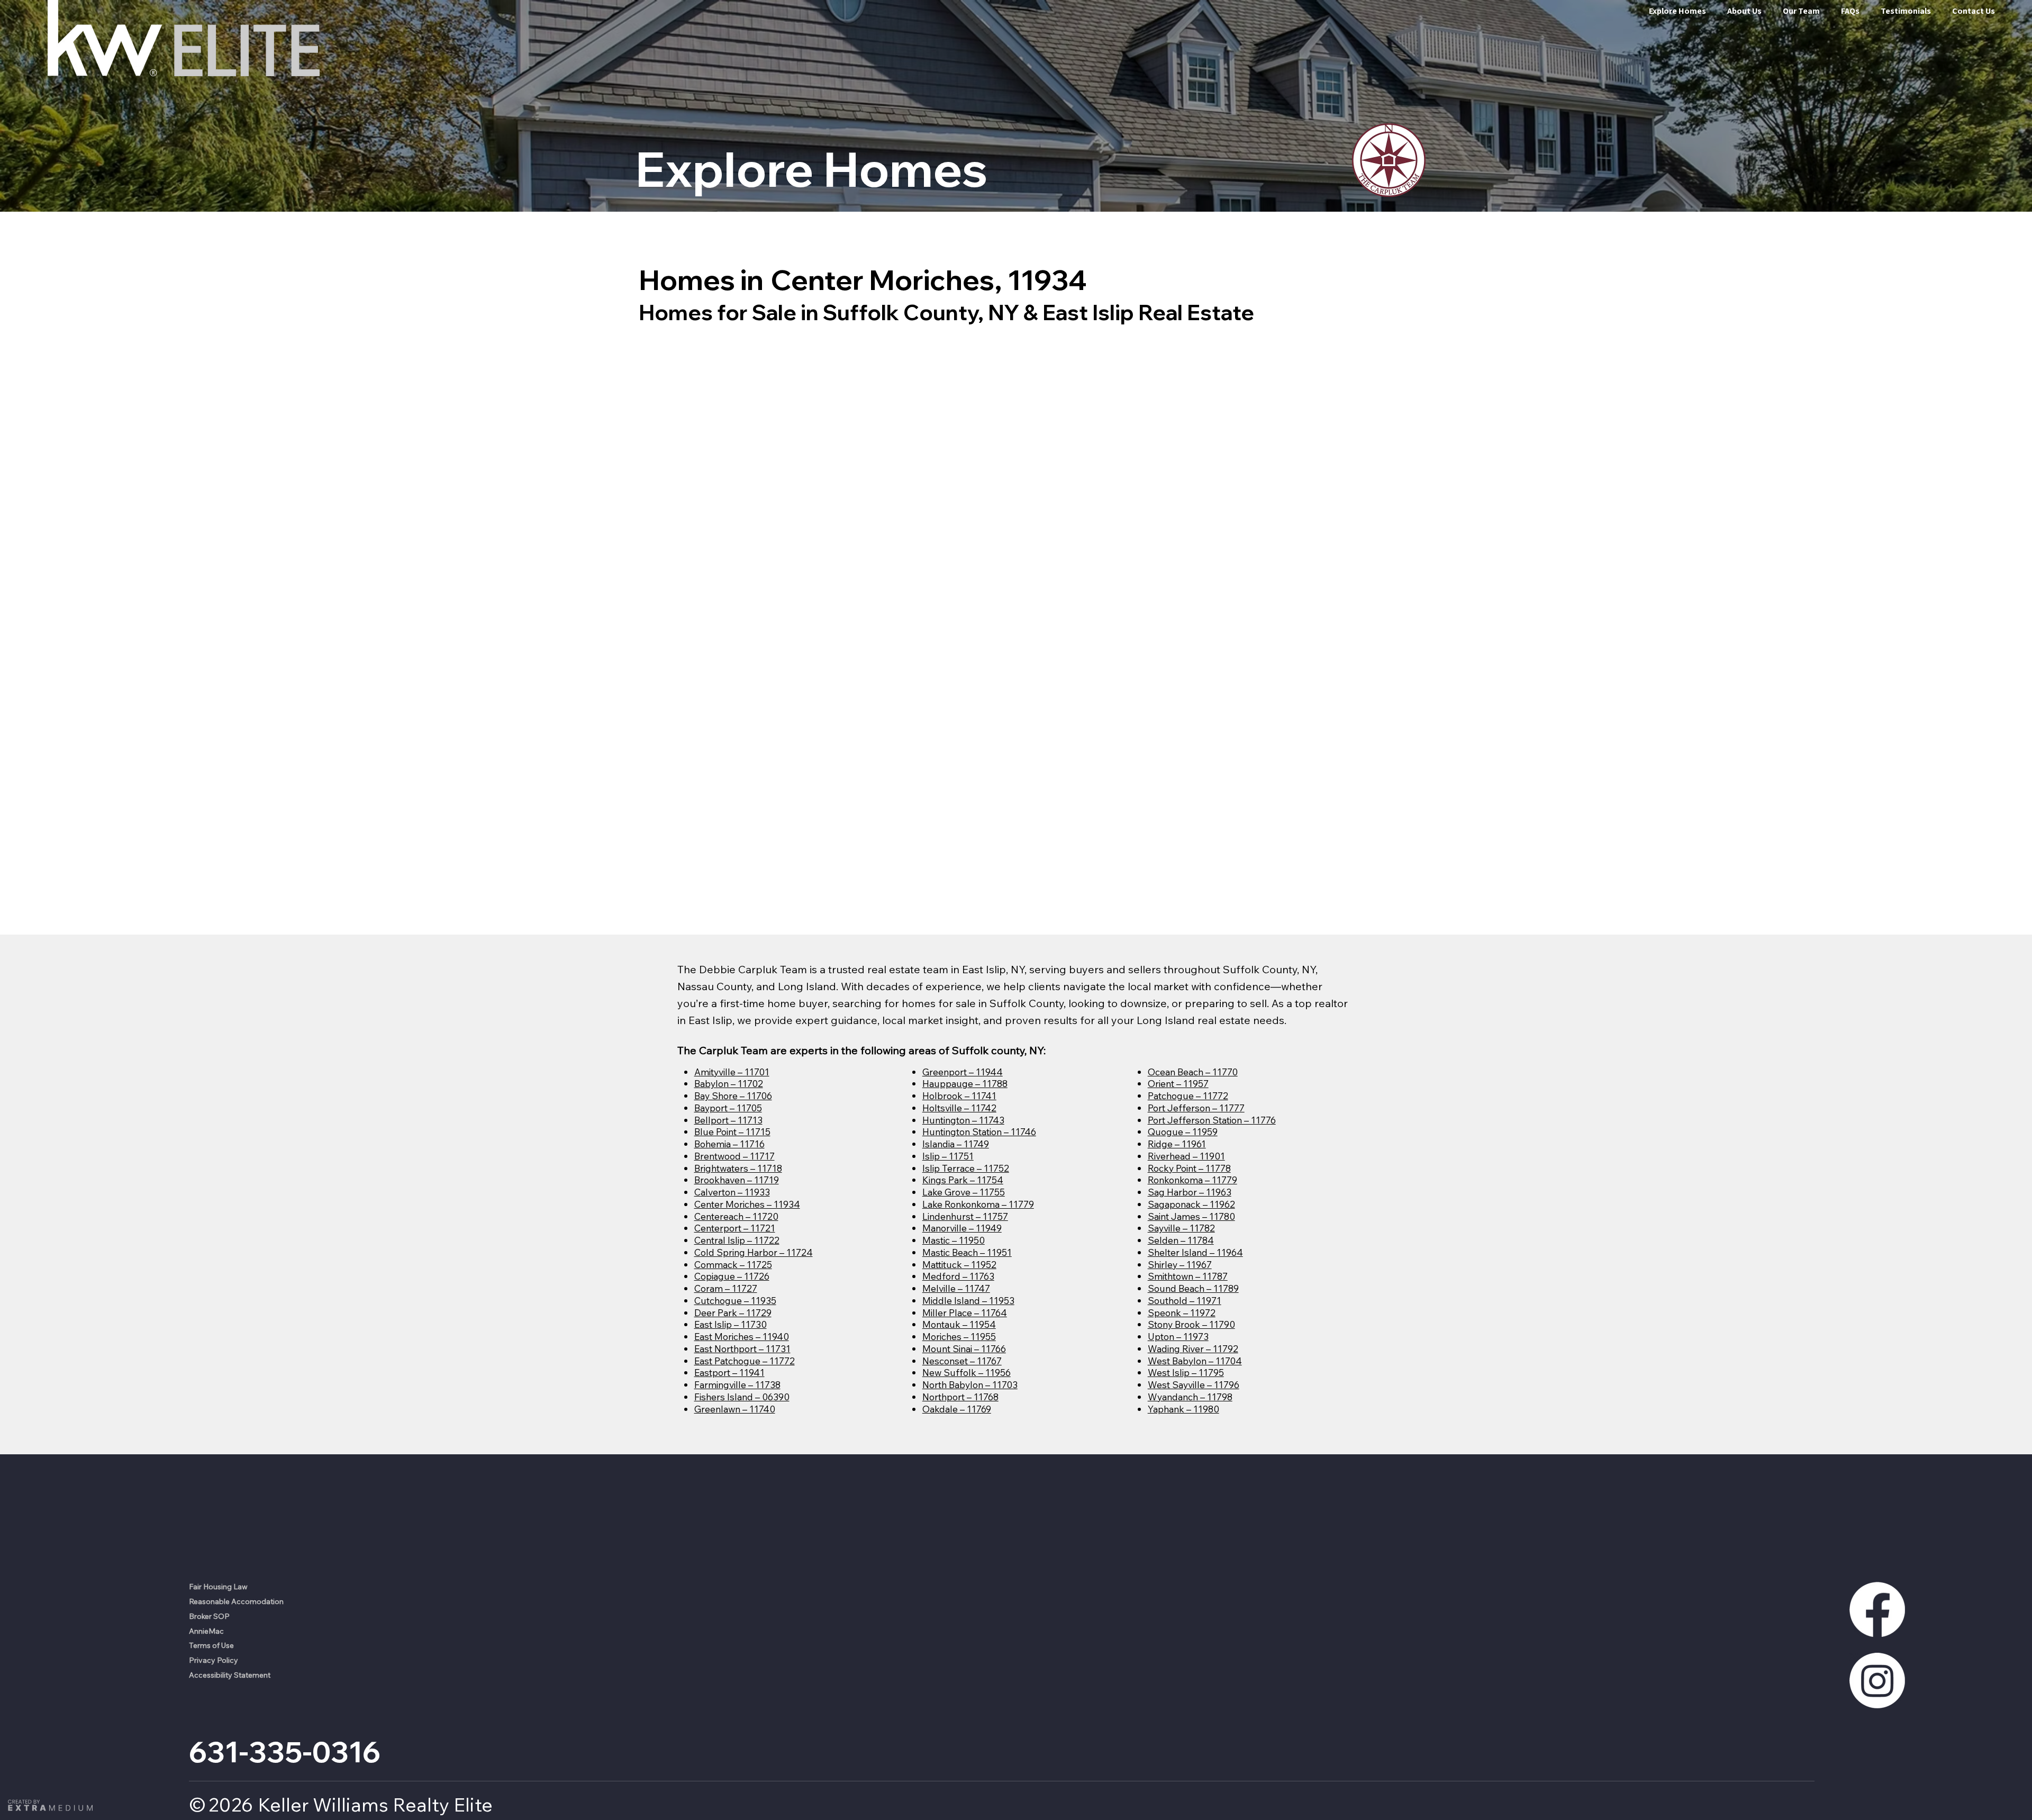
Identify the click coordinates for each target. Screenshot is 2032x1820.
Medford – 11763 (958, 1276)
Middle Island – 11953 (968, 1300)
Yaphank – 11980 (1183, 1409)
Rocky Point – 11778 (1189, 1168)
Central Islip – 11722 (737, 1240)
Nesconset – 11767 (962, 1361)
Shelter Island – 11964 (1195, 1252)
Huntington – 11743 (963, 1120)
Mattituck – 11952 (959, 1264)
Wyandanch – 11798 (1190, 1397)
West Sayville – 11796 (1194, 1384)
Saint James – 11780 (1191, 1216)
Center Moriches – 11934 (747, 1204)
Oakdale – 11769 (957, 1409)
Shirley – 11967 (1180, 1264)
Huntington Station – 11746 (979, 1131)
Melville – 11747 (956, 1288)
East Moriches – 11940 (742, 1336)
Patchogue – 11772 (1188, 1095)
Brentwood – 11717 (734, 1156)
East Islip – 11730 (731, 1324)
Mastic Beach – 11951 (967, 1252)
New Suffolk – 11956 (967, 1372)
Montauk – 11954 (959, 1324)
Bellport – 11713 (728, 1120)
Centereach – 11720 (736, 1216)
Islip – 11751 (948, 1156)
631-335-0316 (285, 1752)
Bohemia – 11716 (729, 1144)
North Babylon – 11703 (970, 1384)
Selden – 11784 (1181, 1240)
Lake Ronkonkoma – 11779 (978, 1204)
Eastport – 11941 (729, 1372)
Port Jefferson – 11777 (1196, 1108)
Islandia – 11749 (956, 1144)
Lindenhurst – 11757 (965, 1216)
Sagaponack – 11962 (1191, 1204)
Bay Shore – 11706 (733, 1095)
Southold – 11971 (1185, 1300)
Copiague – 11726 (732, 1276)
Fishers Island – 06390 (742, 1397)
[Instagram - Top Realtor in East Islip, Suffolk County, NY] (1877, 1681)
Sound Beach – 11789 (1193, 1288)
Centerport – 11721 (735, 1228)
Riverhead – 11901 (1186, 1156)
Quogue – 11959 (1183, 1131)
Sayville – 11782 (1181, 1228)
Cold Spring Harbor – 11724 (754, 1252)
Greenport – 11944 (963, 1072)
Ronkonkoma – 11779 (1192, 1180)
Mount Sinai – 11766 (964, 1348)
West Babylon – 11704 (1195, 1361)
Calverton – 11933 (732, 1192)
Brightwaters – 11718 (738, 1168)
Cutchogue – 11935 (735, 1300)
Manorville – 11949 (962, 1228)
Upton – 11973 (1178, 1336)
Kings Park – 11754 (963, 1180)
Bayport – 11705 (728, 1108)
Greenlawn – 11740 (735, 1409)
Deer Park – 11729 (733, 1312)
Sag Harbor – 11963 (1190, 1192)
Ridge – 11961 (1177, 1144)
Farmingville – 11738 (737, 1384)
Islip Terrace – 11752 (966, 1168)
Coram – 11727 (726, 1288)
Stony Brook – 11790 (1191, 1324)
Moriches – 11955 (959, 1336)
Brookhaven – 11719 (737, 1180)
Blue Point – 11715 (732, 1131)
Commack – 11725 (733, 1264)
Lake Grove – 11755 (964, 1192)
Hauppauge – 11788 (965, 1083)
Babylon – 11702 (729, 1083)
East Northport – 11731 (742, 1348)
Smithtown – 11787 (1188, 1276)
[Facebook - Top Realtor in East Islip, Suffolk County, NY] (1877, 1609)
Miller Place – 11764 (965, 1312)
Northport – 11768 (960, 1397)
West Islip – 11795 (1186, 1372)
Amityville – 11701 (732, 1072)
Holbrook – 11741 (959, 1095)
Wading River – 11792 (1193, 1348)
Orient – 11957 (1178, 1083)
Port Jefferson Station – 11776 (1212, 1120)
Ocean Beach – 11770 (1193, 1072)
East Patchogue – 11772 (745, 1361)
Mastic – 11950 (954, 1240)
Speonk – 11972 (1182, 1312)
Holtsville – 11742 (959, 1108)
